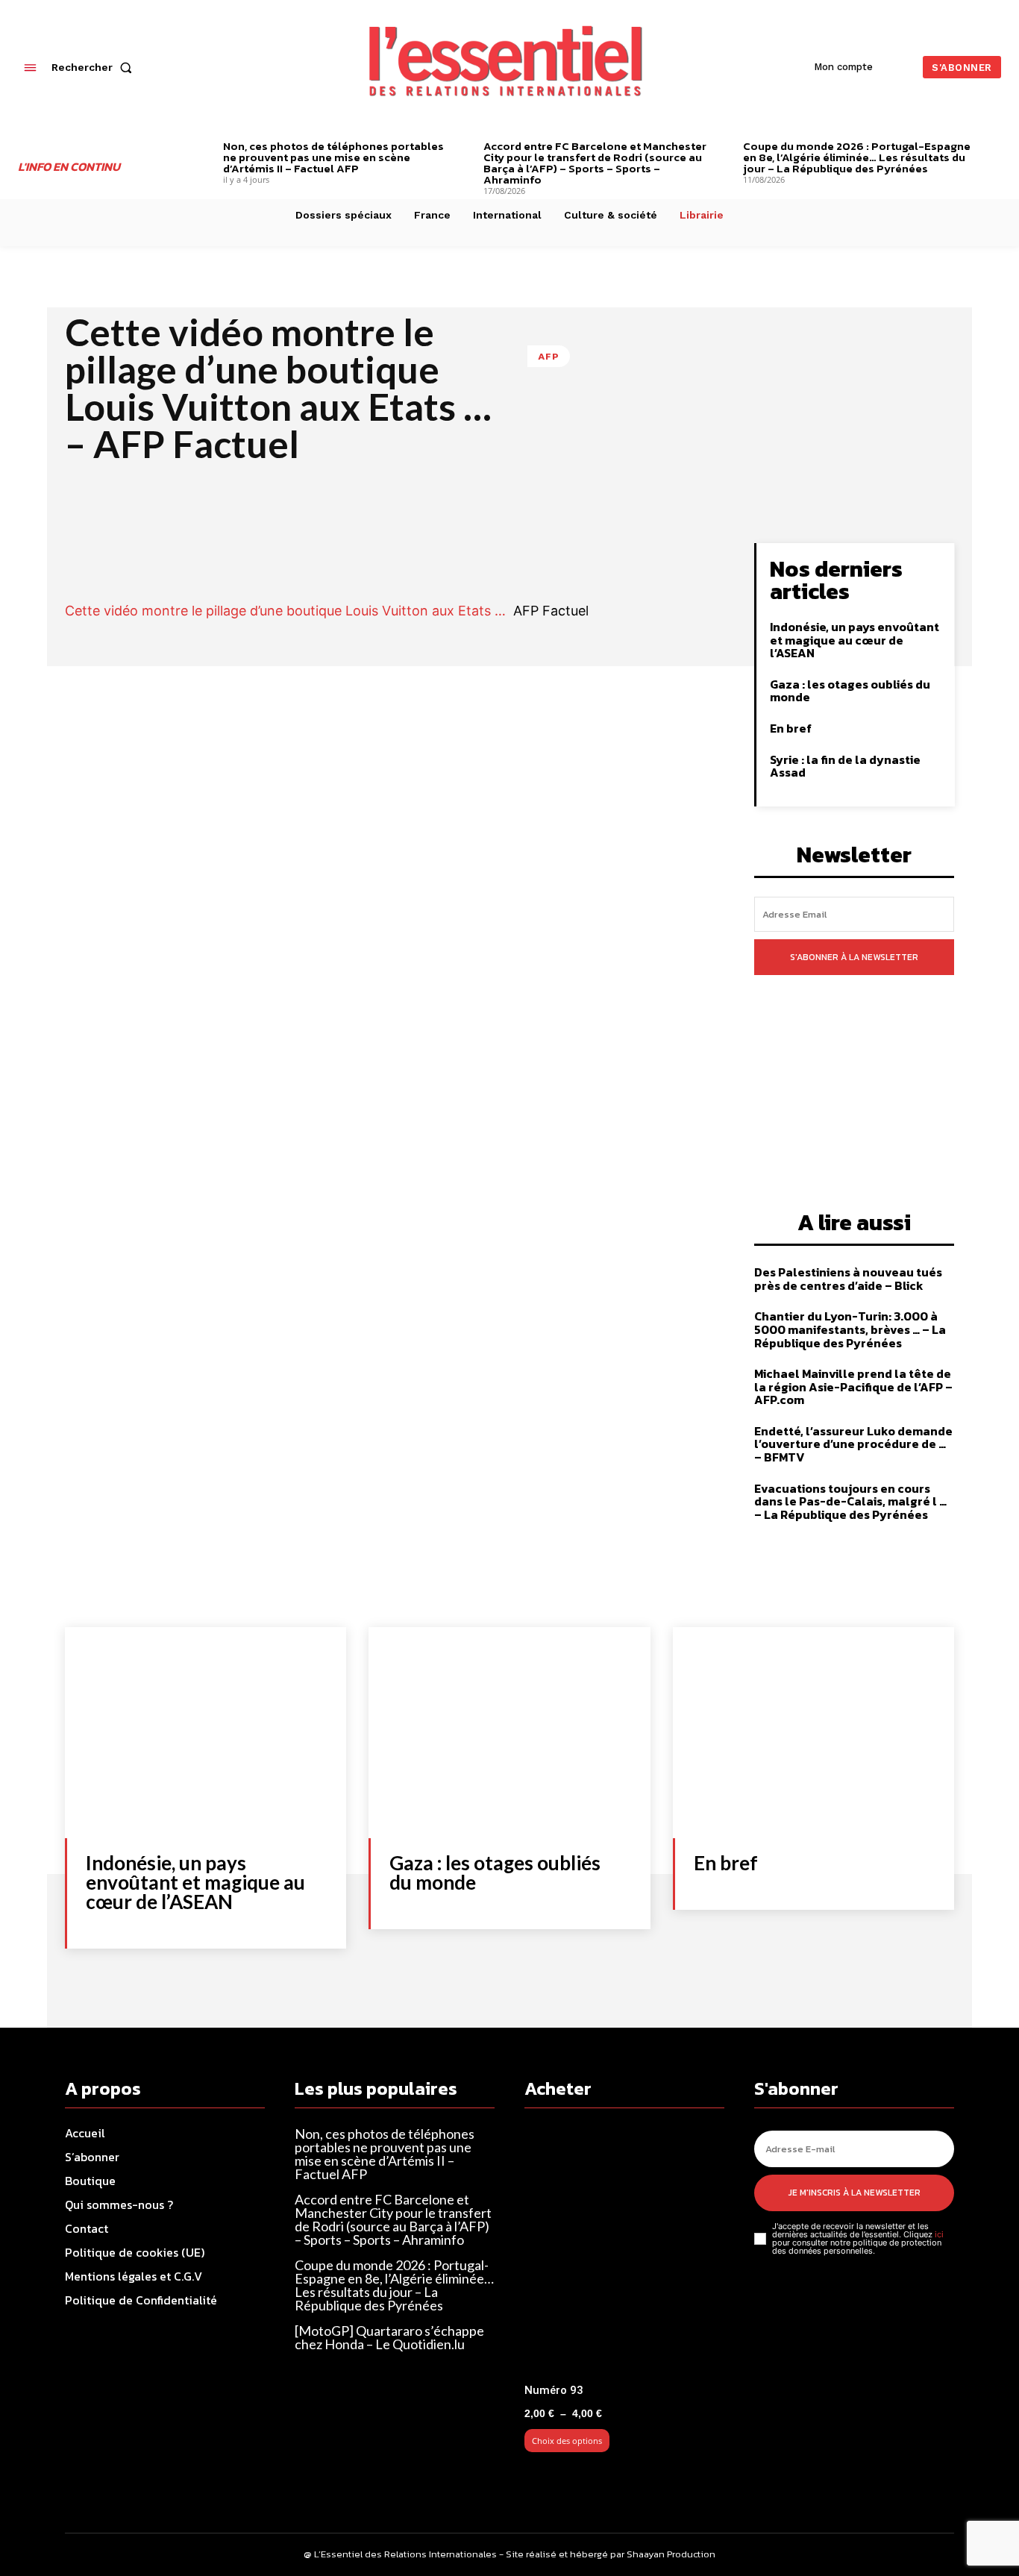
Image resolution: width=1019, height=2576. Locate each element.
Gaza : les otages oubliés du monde (850, 691)
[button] (95, 67)
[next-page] (996, 148)
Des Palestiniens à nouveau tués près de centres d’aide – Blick (848, 1279)
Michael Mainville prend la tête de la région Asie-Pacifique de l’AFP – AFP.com (853, 1386)
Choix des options (567, 2441)
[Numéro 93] (624, 2252)
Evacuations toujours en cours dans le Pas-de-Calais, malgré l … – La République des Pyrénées (850, 1501)
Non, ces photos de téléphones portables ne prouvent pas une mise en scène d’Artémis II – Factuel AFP (333, 157)
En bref (791, 728)
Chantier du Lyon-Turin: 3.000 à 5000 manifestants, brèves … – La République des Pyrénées (850, 1329)
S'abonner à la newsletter (854, 957)
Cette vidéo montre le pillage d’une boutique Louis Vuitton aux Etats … (285, 611)
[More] (671, 558)
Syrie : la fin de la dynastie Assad (845, 766)
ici (939, 2234)
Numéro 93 (554, 2390)
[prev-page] (200, 148)
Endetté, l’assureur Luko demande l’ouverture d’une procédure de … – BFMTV (853, 1444)
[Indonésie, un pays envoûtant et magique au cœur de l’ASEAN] (206, 1733)
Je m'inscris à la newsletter (855, 2193)
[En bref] (813, 1733)
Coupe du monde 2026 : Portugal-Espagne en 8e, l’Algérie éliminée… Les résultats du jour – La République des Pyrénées (857, 157)
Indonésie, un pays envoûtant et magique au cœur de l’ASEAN (855, 640)
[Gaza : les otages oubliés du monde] (509, 1733)
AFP (549, 356)
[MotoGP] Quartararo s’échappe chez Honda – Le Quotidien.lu (389, 2337)
